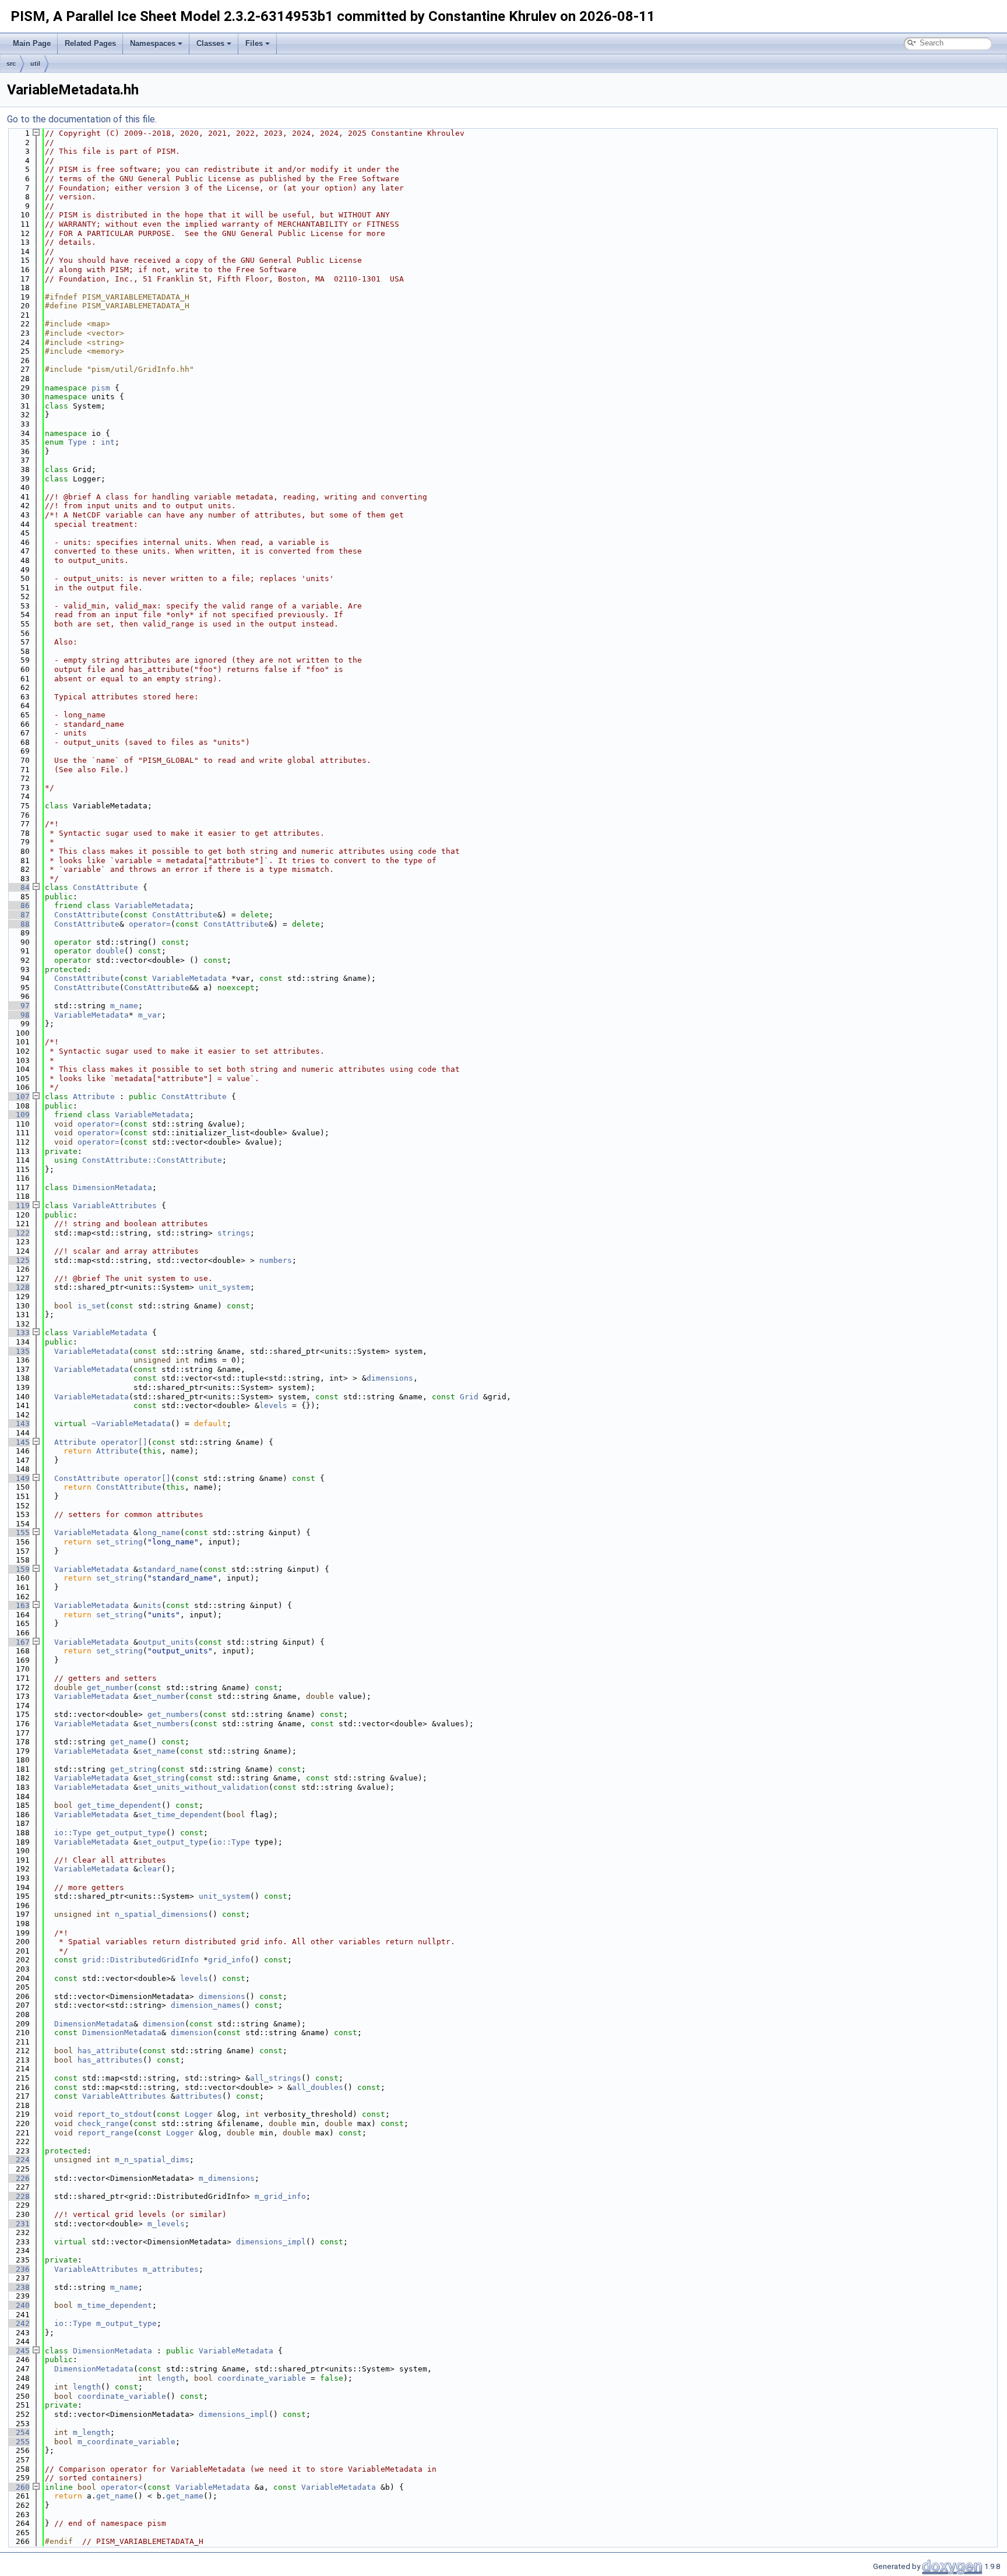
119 (18, 1206)
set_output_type (173, 1842)
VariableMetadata (152, 905)
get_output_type (131, 1833)
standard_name (168, 1569)
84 (18, 887)
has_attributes (110, 2060)
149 (18, 1478)
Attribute (94, 1097)
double (110, 951)
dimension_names (206, 2005)
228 (18, 2196)
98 (18, 1015)
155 (18, 1532)
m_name (124, 1006)
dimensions (390, 1378)
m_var (150, 1015)
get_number (110, 1688)
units (150, 1605)
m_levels (166, 2224)
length (171, 2378)
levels (273, 1405)
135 (18, 1351)
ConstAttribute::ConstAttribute (152, 1160)
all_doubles (318, 2087)
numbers (276, 1260)
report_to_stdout (115, 2114)
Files (254, 43)
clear (150, 1869)
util (35, 64)
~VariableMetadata (131, 1424)
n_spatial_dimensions (161, 1914)
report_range (105, 2133)
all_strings (276, 2078)
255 (18, 2442)
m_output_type (126, 2323)
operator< (122, 2487)
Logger (199, 2114)
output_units (166, 1642)
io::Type (73, 1833)
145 (18, 1442)
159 (18, 1569)
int (108, 442)
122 (18, 1233)
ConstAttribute (105, 887)
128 (18, 1287)
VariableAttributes (115, 1206)
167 (18, 1642)
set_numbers (164, 1724)
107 (18, 1097)
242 (18, 2323)
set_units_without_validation (203, 1787)
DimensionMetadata (112, 1187)
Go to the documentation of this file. (82, 119)
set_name (157, 1751)
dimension (164, 2024)
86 (18, 905)
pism (101, 388)
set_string (119, 1542)
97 (18, 1006)
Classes (210, 43)
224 (18, 2160)
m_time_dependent (115, 2305)
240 (18, 2305)
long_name (159, 1532)
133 (18, 1333)
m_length (91, 2432)
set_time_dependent (180, 1815)
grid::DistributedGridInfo (140, 1960)
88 (18, 924)
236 (18, 2269)
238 (18, 2287)
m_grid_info (280, 2196)
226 (18, 2178)
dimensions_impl (271, 2242)
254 (18, 2432)
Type (78, 442)
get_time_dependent (119, 1805)
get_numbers (173, 1714)
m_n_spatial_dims (152, 2160)
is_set (91, 1306)
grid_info (229, 1960)
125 (18, 1260)
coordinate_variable (262, 2378)
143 (18, 1424)
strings (234, 1233)
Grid (469, 1397)
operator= (150, 924)
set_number (161, 1696)
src (11, 64)
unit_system (224, 1287)
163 (18, 1605)
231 (18, 2224)
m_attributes (171, 2269)
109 (18, 1115)
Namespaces (153, 43)
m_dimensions (227, 2178)
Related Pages (90, 43)
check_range (103, 2123)
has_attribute (108, 2051)
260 (18, 2487)
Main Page (32, 43)
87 (18, 915)
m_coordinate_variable (126, 2442)
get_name (129, 1742)
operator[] (124, 1442)
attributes (199, 2096)
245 (18, 2351)
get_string (133, 1769)
